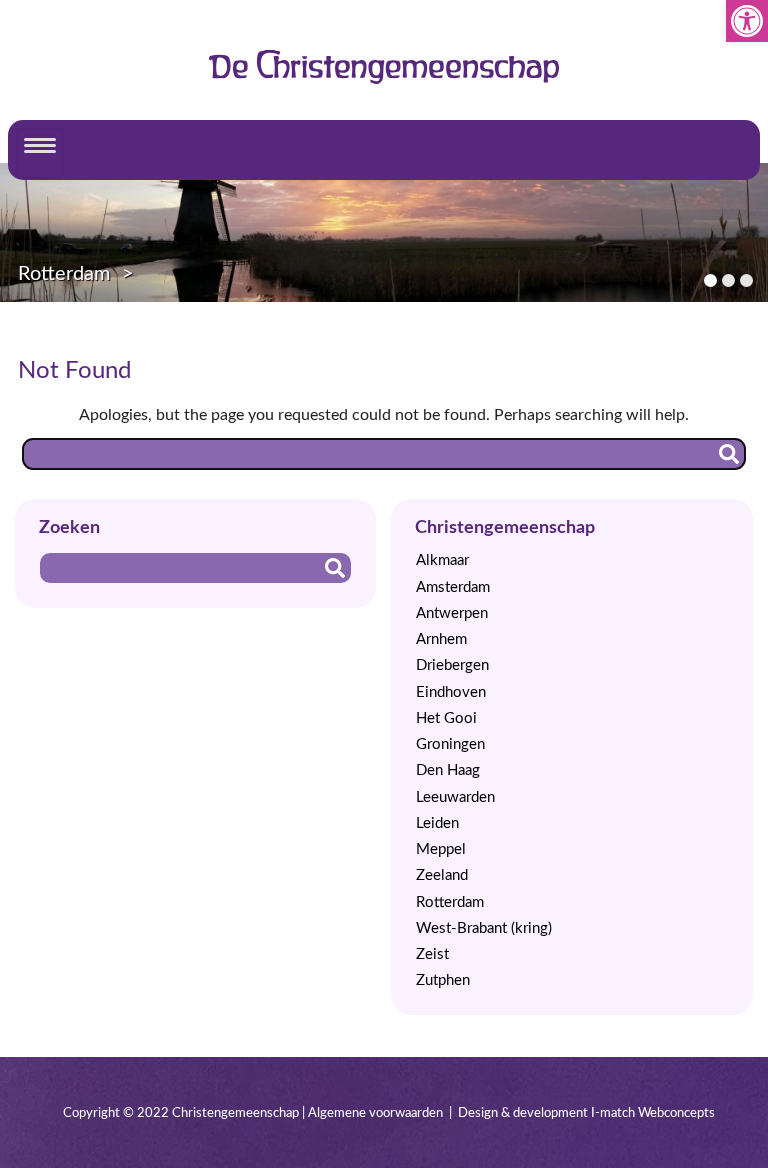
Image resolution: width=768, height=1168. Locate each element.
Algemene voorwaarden (375, 1113)
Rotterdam (64, 274)
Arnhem (441, 639)
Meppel (441, 849)
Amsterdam (453, 587)
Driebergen (452, 665)
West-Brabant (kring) (484, 928)
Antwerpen (452, 613)
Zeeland (442, 875)
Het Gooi (446, 718)
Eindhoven (451, 692)
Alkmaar (442, 560)
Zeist (432, 954)
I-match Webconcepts (653, 1113)
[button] (747, 21)
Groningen (450, 744)
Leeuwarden (455, 797)
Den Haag (448, 770)
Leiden (437, 823)
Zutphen (443, 980)
